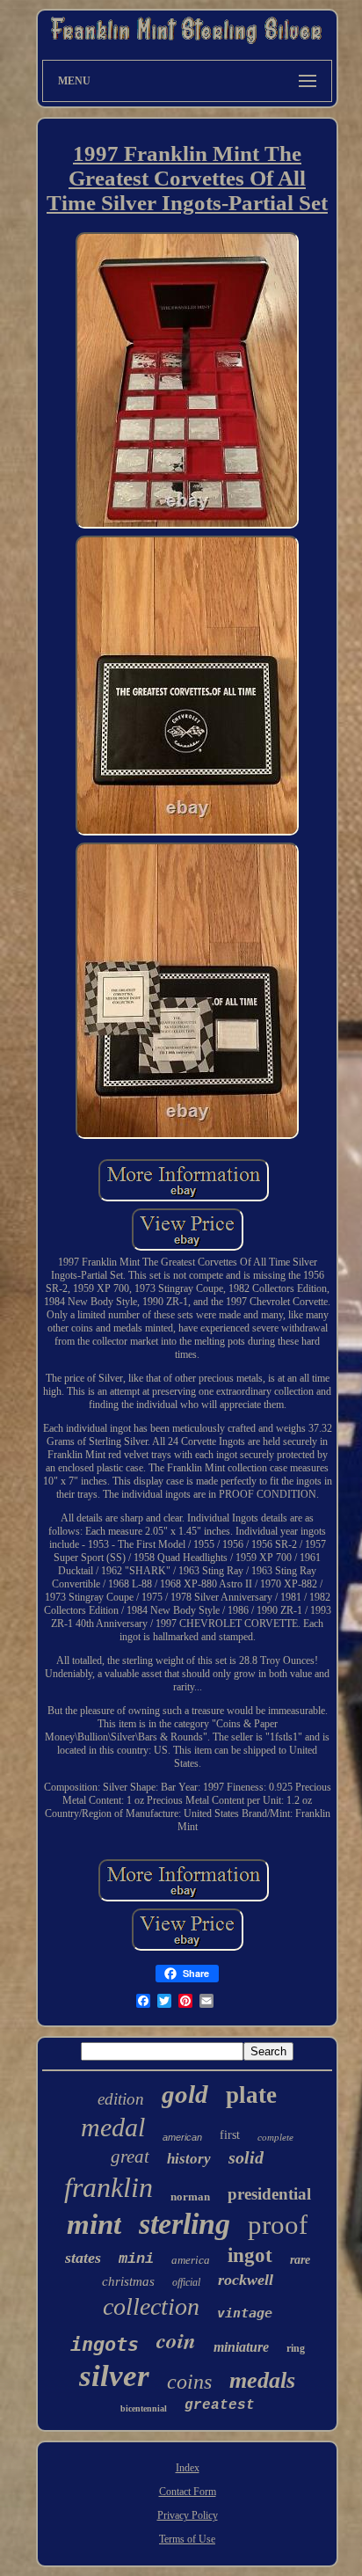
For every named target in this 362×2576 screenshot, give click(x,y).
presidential (269, 2194)
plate (251, 2095)
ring (296, 2348)
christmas (128, 2281)
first (230, 2135)
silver (114, 2376)
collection (151, 2306)
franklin (109, 2187)
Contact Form (188, 2492)
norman (190, 2197)
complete (275, 2137)
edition (121, 2099)
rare (300, 2260)
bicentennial (144, 2408)
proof (278, 2225)
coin (176, 2340)
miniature (241, 2347)
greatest (220, 2405)
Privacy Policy (188, 2515)
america (191, 2260)
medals (262, 2380)
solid (246, 2157)
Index (188, 2468)
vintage (245, 2313)
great (130, 2156)
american (182, 2137)
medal (113, 2127)
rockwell (246, 2280)
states (83, 2258)
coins (189, 2382)
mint (94, 2224)
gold (185, 2094)
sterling (185, 2224)
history (189, 2159)
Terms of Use (187, 2539)
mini (136, 2259)
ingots (105, 2344)
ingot (250, 2255)
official (186, 2282)
